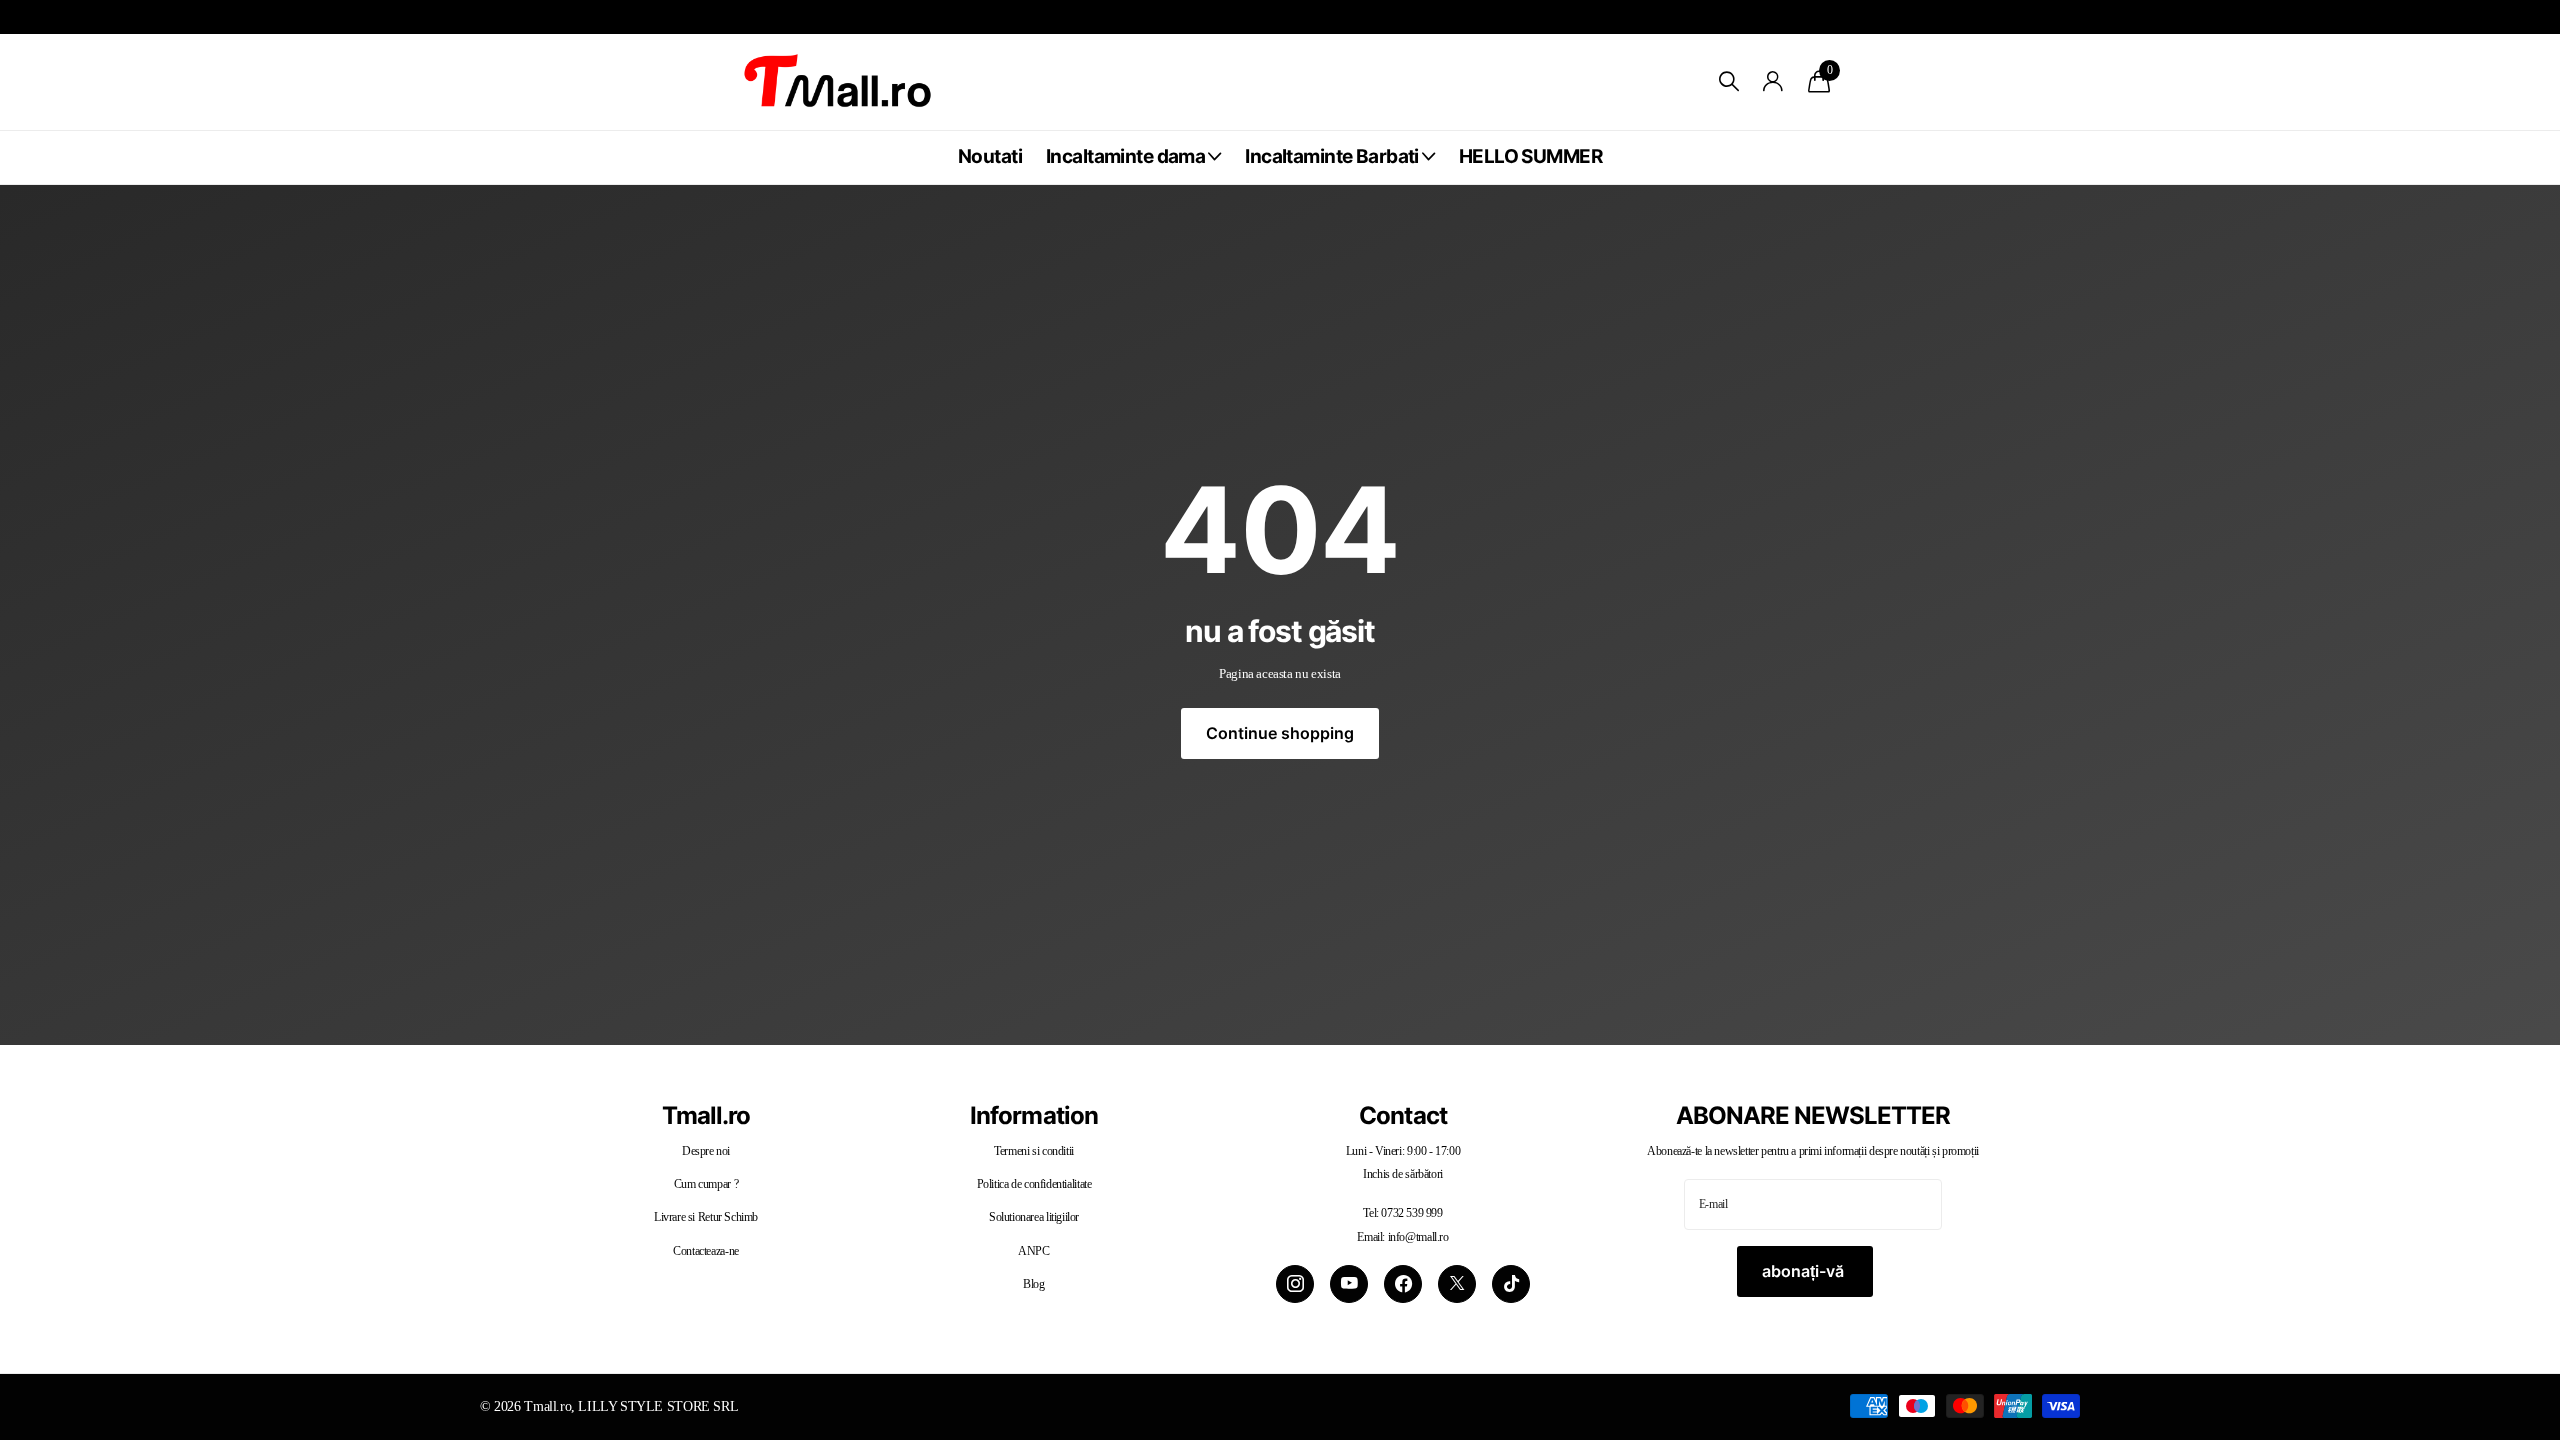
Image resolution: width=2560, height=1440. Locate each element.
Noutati (990, 156)
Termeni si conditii (1034, 1151)
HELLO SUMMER (1530, 156)
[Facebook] (1403, 1284)
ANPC (1033, 1251)
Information (1033, 1115)
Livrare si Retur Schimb (706, 1217)
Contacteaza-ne (706, 1251)
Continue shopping (1280, 733)
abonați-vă (1805, 1271)
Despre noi (706, 1151)
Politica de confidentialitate (1034, 1184)
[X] (1457, 1284)
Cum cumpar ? (706, 1184)
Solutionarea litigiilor (1034, 1217)
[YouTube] (1349, 1284)
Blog (1033, 1284)
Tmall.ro (706, 1115)
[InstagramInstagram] (1295, 1284)
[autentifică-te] (1773, 81)
